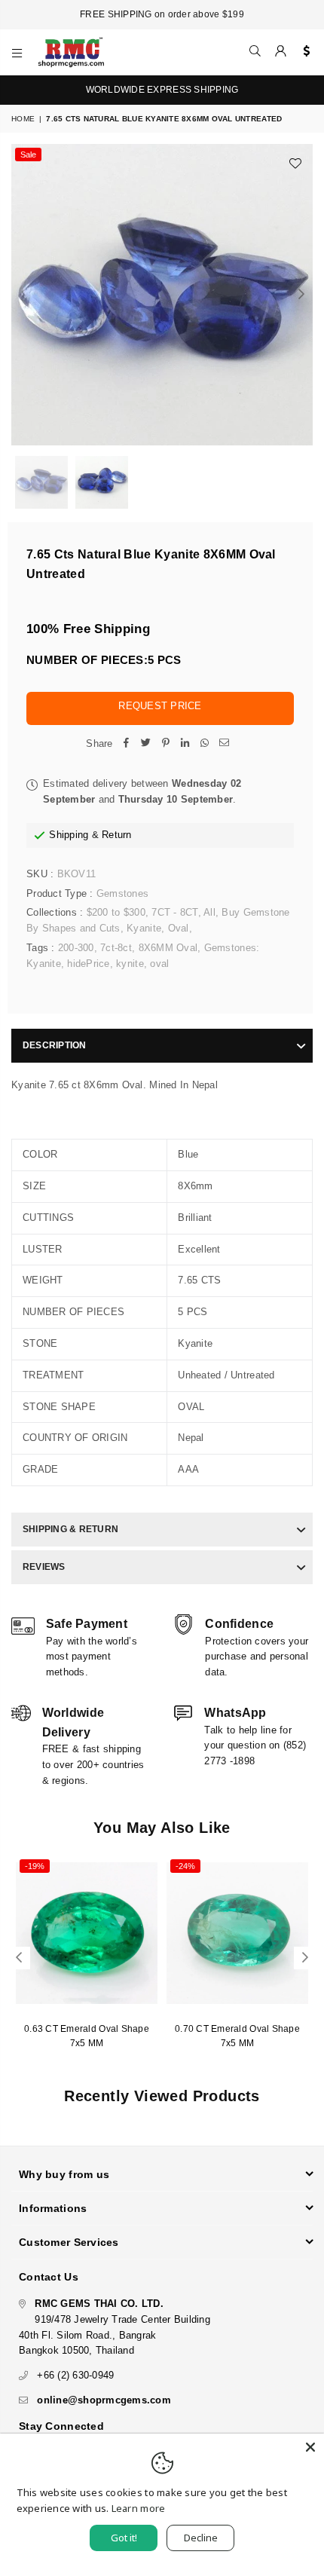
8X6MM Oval (168, 948)
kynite (130, 964)
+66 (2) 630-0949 (75, 2375)
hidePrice (88, 964)
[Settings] (303, 52)
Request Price (160, 706)
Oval (179, 928)
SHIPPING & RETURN (70, 1529)
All (209, 912)
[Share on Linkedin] (185, 744)
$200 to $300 (116, 912)
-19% (35, 1866)
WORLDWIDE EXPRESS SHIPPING (162, 90)
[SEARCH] (255, 52)
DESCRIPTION (55, 1045)
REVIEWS (44, 1567)
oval (159, 964)
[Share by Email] (225, 744)
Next (301, 295)
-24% (185, 1866)
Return (117, 835)
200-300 (76, 948)
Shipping (69, 835)
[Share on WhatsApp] (205, 744)
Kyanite (144, 928)
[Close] (310, 2447)
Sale (28, 154)
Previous (23, 295)
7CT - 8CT (174, 912)
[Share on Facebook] (127, 744)
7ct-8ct (116, 948)
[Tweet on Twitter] (146, 744)
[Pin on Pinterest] (166, 744)
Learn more (139, 2508)
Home (23, 119)
